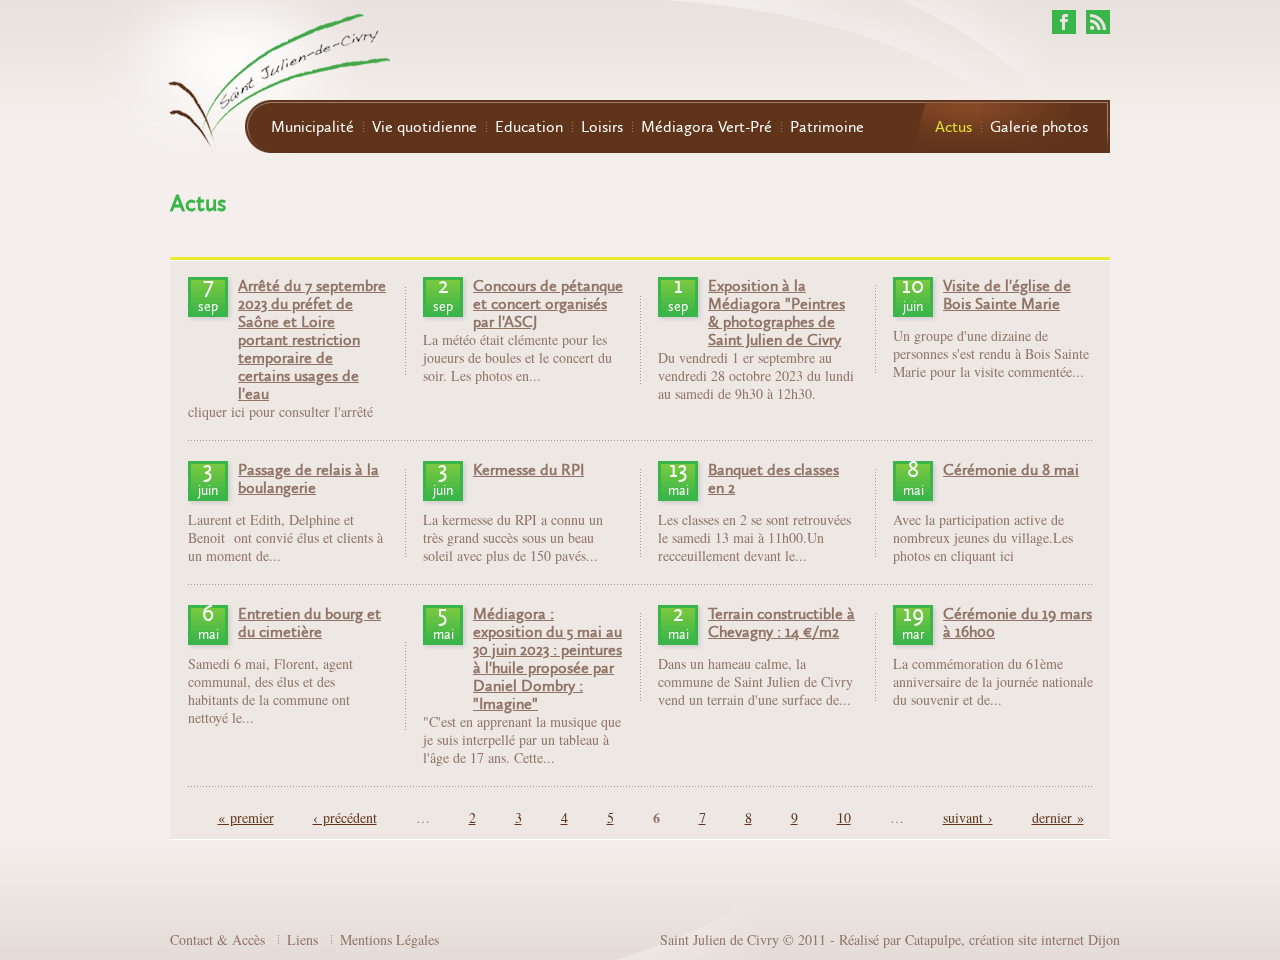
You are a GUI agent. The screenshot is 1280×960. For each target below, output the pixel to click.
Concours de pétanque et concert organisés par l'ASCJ (548, 304)
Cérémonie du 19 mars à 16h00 (1017, 623)
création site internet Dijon (1044, 939)
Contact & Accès (217, 939)
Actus (953, 127)
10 (844, 817)
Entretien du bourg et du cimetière (309, 623)
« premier (246, 817)
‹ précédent (345, 817)
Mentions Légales (389, 939)
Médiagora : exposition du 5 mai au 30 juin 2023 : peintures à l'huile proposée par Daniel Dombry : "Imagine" (547, 659)
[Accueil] (240, 79)
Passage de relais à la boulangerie (308, 479)
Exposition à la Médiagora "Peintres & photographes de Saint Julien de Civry (776, 313)
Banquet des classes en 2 (773, 479)
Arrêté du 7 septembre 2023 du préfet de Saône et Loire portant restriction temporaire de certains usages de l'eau (312, 340)
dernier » (1058, 817)
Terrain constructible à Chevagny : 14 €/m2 (781, 623)
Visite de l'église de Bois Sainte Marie (1007, 295)
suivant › (968, 817)
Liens (302, 939)
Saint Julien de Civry (719, 939)
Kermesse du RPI (528, 470)
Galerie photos (1039, 127)
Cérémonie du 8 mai (1011, 470)
